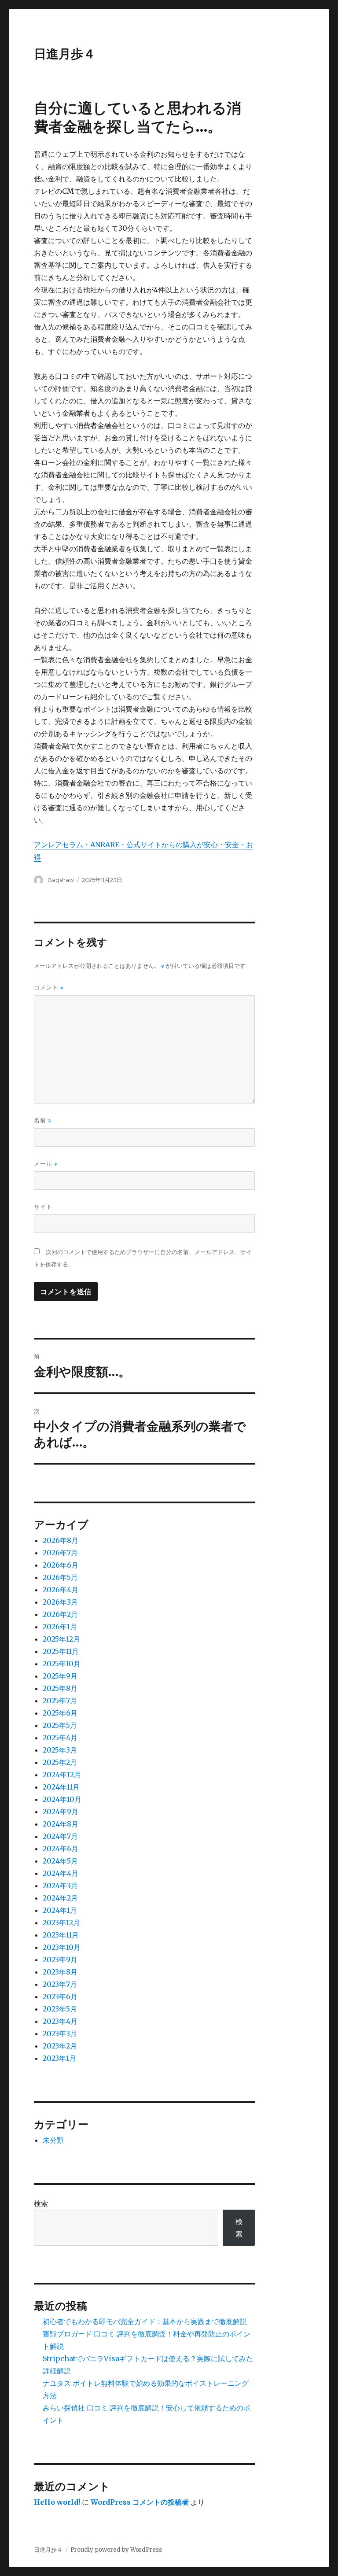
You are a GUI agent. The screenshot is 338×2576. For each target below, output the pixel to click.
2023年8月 (60, 1972)
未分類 (53, 2140)
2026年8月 (61, 1540)
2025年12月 (61, 1639)
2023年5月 (60, 2009)
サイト (43, 1207)
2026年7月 (60, 1553)
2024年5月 (60, 1861)
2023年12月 (61, 1923)
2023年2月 (60, 2046)
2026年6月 (61, 1565)
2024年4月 (61, 1873)
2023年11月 (61, 1935)
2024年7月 (60, 1836)
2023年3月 (60, 2033)
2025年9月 (60, 1676)
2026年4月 (61, 1590)
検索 (41, 2203)
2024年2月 (60, 1898)
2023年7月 (60, 1984)
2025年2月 (60, 1762)
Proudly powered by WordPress (116, 2550)
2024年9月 (61, 1812)
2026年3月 (60, 1602)
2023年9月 (60, 1960)
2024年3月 (60, 1886)
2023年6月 (60, 1997)
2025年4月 (60, 1738)
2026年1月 (60, 1627)
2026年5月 (60, 1577)
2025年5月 (60, 1725)
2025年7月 (60, 1701)
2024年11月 (61, 1787)
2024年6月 (61, 1849)
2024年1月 (60, 1910)
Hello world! (57, 2502)
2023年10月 (62, 1947)
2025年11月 (61, 1651)
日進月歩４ (65, 54)
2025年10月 (62, 1664)
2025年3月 (60, 1750)
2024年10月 (62, 1799)
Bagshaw (61, 880)
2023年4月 (60, 2021)
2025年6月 (60, 1713)
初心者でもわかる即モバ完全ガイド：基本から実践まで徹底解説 (145, 2321)
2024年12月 (62, 1775)
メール (46, 1164)
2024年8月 (61, 1824)
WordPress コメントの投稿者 (140, 2502)
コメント (49, 987)
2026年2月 (60, 1614)
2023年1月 (59, 2058)
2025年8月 (60, 1688)
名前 (43, 1120)
